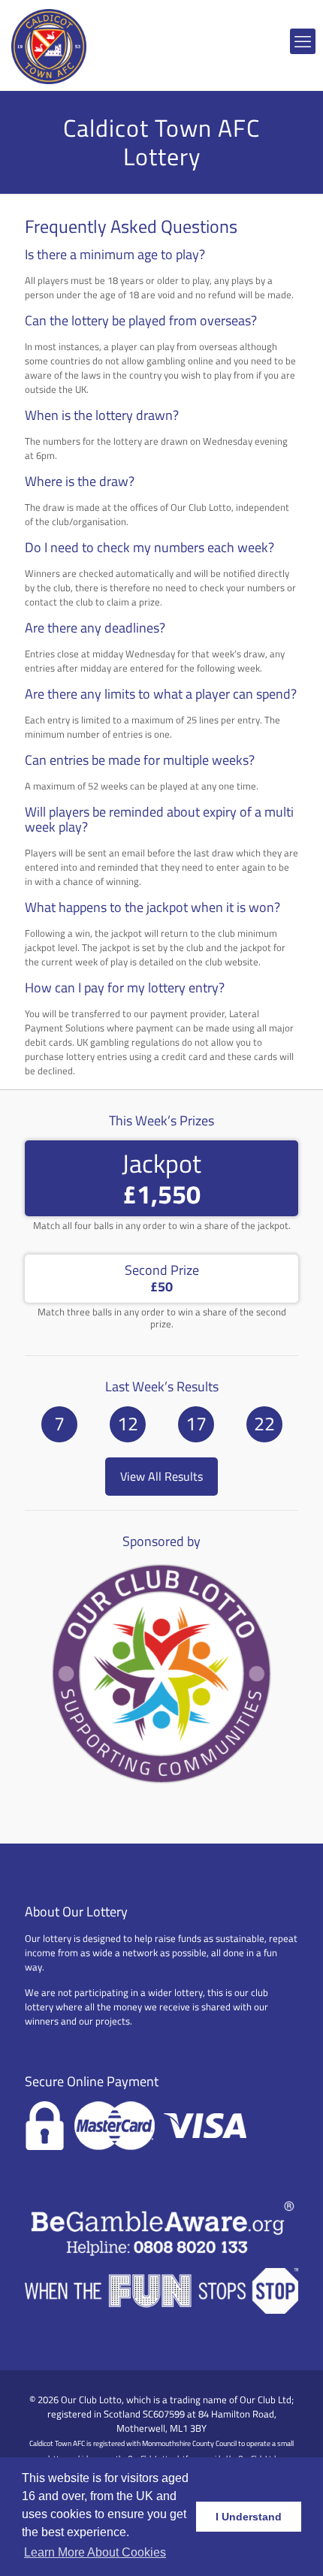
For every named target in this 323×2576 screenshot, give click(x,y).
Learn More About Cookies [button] (95, 2552)
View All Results (161, 1476)
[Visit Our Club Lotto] (161, 1783)
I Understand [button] (249, 2517)
